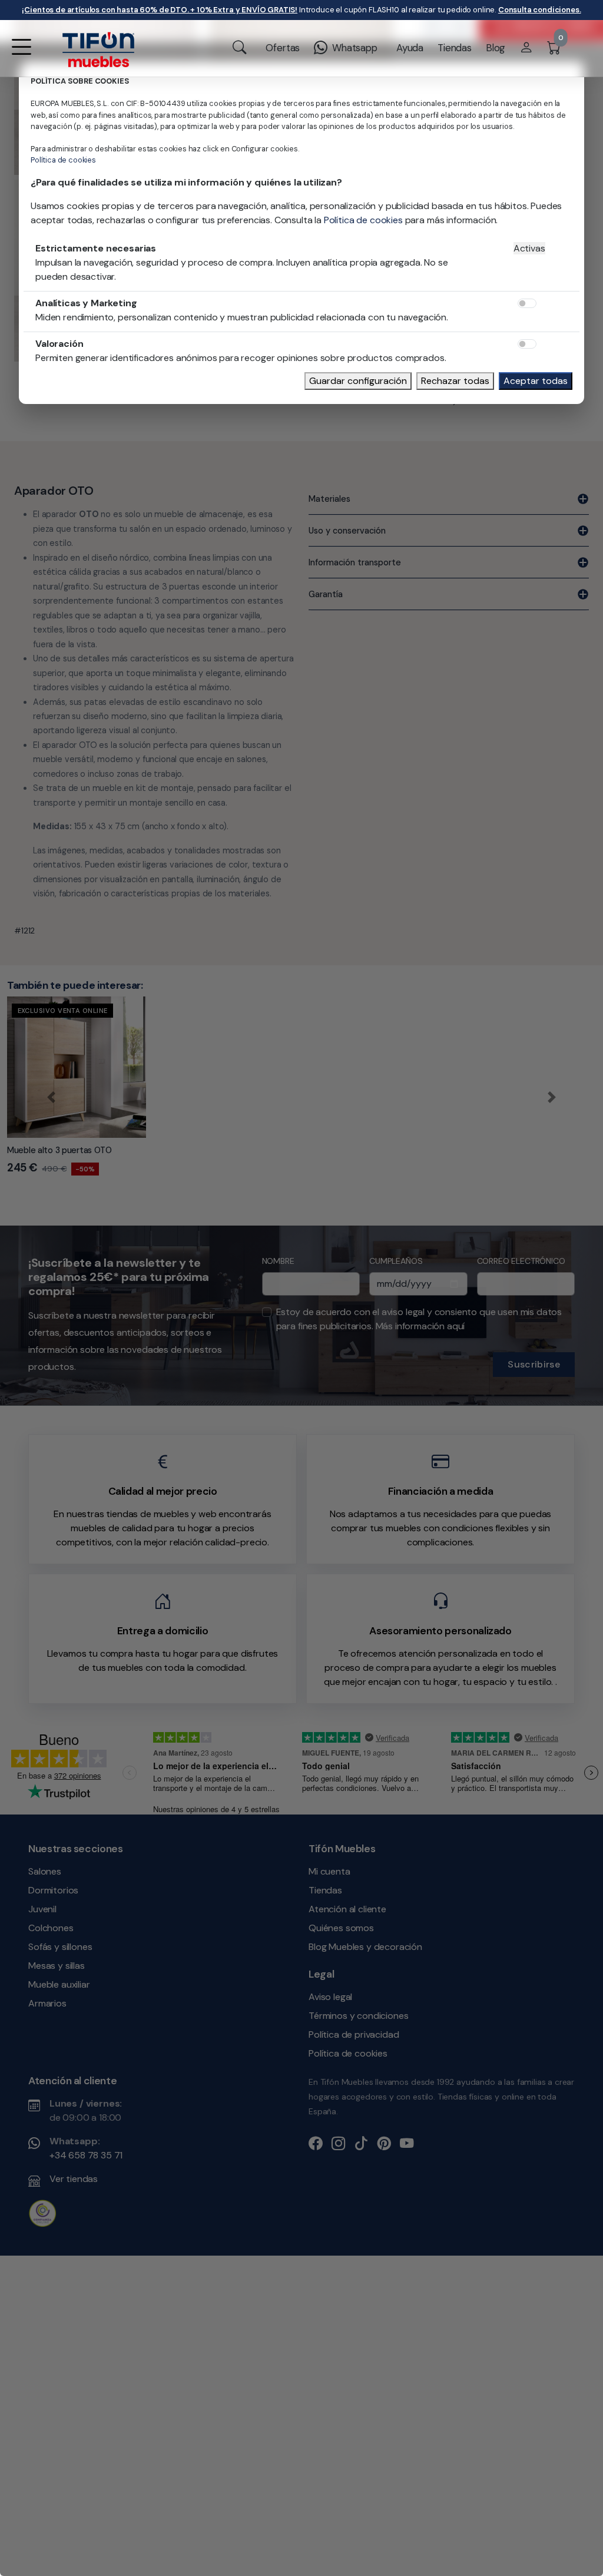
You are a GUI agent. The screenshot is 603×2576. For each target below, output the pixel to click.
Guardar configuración (358, 381)
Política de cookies (63, 160)
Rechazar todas (455, 381)
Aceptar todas (536, 381)
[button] (21, 54)
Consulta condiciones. (540, 10)
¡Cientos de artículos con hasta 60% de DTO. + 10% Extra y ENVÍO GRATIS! (160, 10)
